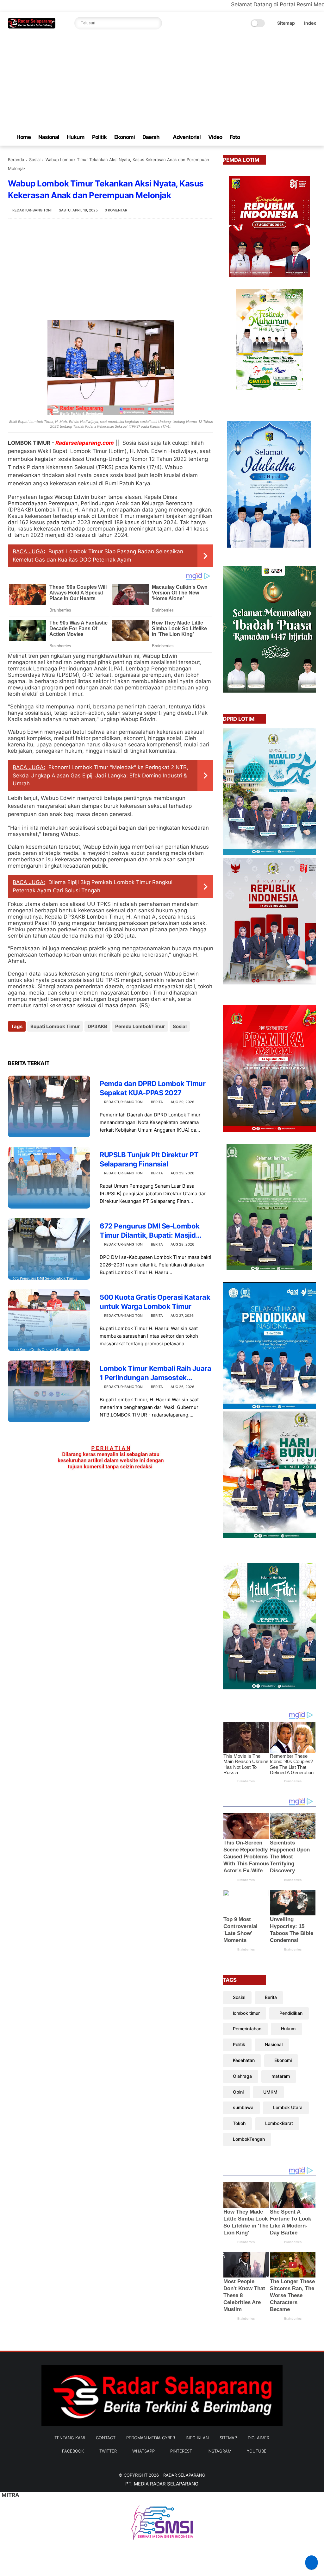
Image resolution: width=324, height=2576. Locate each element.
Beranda (16, 160)
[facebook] (262, 137)
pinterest (181, 2451)
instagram (219, 2451)
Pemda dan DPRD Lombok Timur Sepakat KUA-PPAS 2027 (153, 1088)
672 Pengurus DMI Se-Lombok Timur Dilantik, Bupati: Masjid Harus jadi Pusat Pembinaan (150, 1231)
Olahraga (242, 2076)
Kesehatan (244, 2060)
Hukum (76, 137)
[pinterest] (292, 137)
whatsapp (143, 2451)
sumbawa (243, 2107)
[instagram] (302, 137)
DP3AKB (97, 1026)
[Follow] (312, 2563)
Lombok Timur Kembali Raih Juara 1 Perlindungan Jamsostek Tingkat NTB (155, 1373)
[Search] (156, 23)
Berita (157, 1102)
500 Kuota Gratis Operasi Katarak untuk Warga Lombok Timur (155, 1302)
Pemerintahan (247, 2029)
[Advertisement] (162, 82)
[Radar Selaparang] (32, 27)
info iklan (197, 2438)
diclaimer (259, 2438)
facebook (73, 2451)
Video (215, 137)
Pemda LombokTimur (140, 1026)
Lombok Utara (288, 2107)
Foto (235, 137)
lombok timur (246, 2013)
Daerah (151, 137)
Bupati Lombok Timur (55, 1026)
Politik (99, 137)
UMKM (270, 2092)
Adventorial (187, 137)
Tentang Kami (70, 2438)
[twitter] (272, 137)
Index (310, 23)
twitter (108, 2451)
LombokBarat (279, 2123)
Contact (106, 2438)
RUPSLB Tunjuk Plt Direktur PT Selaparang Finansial (149, 1159)
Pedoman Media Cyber (151, 2438)
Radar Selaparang (184, 2475)
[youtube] (313, 137)
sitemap (228, 2438)
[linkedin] (64, 1043)
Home (24, 137)
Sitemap (286, 23)
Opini (238, 2092)
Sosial (35, 160)
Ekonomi (125, 137)
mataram (281, 2076)
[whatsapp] (282, 137)
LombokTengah (249, 2139)
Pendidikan (291, 2013)
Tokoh (239, 2123)
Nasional (49, 137)
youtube (257, 2451)
